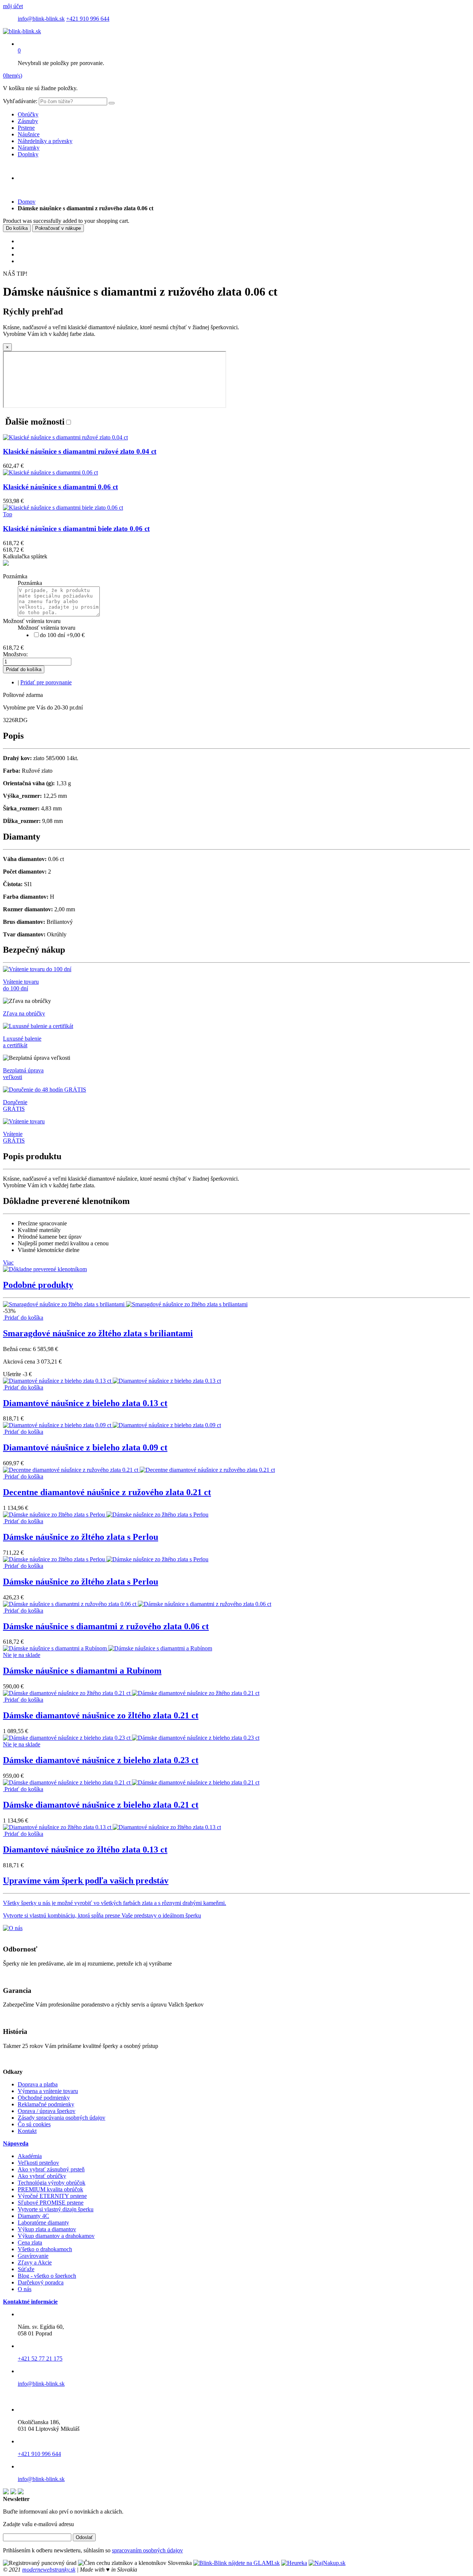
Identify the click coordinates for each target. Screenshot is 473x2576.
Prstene (26, 128)
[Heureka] (294, 2563)
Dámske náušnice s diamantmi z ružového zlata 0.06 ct (106, 1626)
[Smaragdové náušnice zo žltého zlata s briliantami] (125, 1304)
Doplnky (28, 154)
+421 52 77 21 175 (40, 2359)
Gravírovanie (33, 2256)
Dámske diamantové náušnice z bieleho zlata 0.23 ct (101, 1760)
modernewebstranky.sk (49, 2570)
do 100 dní (62, 635)
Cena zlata (30, 2242)
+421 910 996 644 (88, 19)
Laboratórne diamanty (43, 2223)
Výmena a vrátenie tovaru (48, 2091)
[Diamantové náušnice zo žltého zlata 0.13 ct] (112, 1827)
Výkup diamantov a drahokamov (56, 2236)
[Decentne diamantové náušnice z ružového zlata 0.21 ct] (139, 1470)
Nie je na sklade (22, 1655)
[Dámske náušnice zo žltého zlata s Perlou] (106, 1515)
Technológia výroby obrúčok (52, 2183)
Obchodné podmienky (44, 2098)
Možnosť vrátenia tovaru (32, 621)
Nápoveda (16, 2143)
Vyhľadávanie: (20, 101)
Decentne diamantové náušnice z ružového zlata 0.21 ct (107, 1492)
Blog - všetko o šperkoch (47, 2276)
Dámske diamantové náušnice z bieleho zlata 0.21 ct (101, 1805)
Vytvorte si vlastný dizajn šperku (56, 2209)
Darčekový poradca (41, 2282)
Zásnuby (28, 121)
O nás (25, 2289)
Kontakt (27, 2131)
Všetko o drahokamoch (45, 2249)
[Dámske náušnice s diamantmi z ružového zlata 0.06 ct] (137, 1604)
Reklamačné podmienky (46, 2104)
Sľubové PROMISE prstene (51, 2203)
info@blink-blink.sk (41, 19)
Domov (27, 202)
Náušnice (29, 134)
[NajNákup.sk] (327, 2563)
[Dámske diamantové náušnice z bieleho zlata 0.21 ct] (131, 1782)
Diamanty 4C (33, 2216)
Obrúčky (28, 114)
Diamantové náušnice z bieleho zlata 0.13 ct (85, 1403)
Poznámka (15, 576)
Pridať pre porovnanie (46, 682)
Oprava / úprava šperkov (47, 2111)
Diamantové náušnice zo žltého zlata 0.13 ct (85, 1850)
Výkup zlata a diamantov (47, 2229)
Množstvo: (15, 654)
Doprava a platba (38, 2084)
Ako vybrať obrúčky (42, 2176)
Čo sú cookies (34, 2124)
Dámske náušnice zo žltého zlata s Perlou (81, 1537)
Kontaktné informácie (30, 2302)
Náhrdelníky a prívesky (45, 141)
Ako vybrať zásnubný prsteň (51, 2169)
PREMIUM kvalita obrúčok (50, 2189)
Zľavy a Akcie (35, 2262)
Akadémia (30, 2156)
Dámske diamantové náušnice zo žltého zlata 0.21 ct (101, 1715)
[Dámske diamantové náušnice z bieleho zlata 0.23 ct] (131, 1738)
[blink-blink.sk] (22, 31)
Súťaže (26, 2269)
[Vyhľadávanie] (112, 103)
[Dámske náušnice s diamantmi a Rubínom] (108, 1648)
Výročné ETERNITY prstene (52, 2196)
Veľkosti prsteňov (38, 2163)
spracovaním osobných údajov (147, 2550)
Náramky (29, 148)
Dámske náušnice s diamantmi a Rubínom (82, 1671)
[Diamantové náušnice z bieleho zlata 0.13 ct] (112, 1381)
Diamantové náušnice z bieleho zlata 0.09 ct (85, 1447)
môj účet (13, 6)
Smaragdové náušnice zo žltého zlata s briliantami (98, 1333)
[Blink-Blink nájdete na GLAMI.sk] (236, 2563)
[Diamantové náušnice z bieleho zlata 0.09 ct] (112, 1425)
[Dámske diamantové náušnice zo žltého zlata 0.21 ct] (131, 1693)
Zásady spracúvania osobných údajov (62, 2118)
